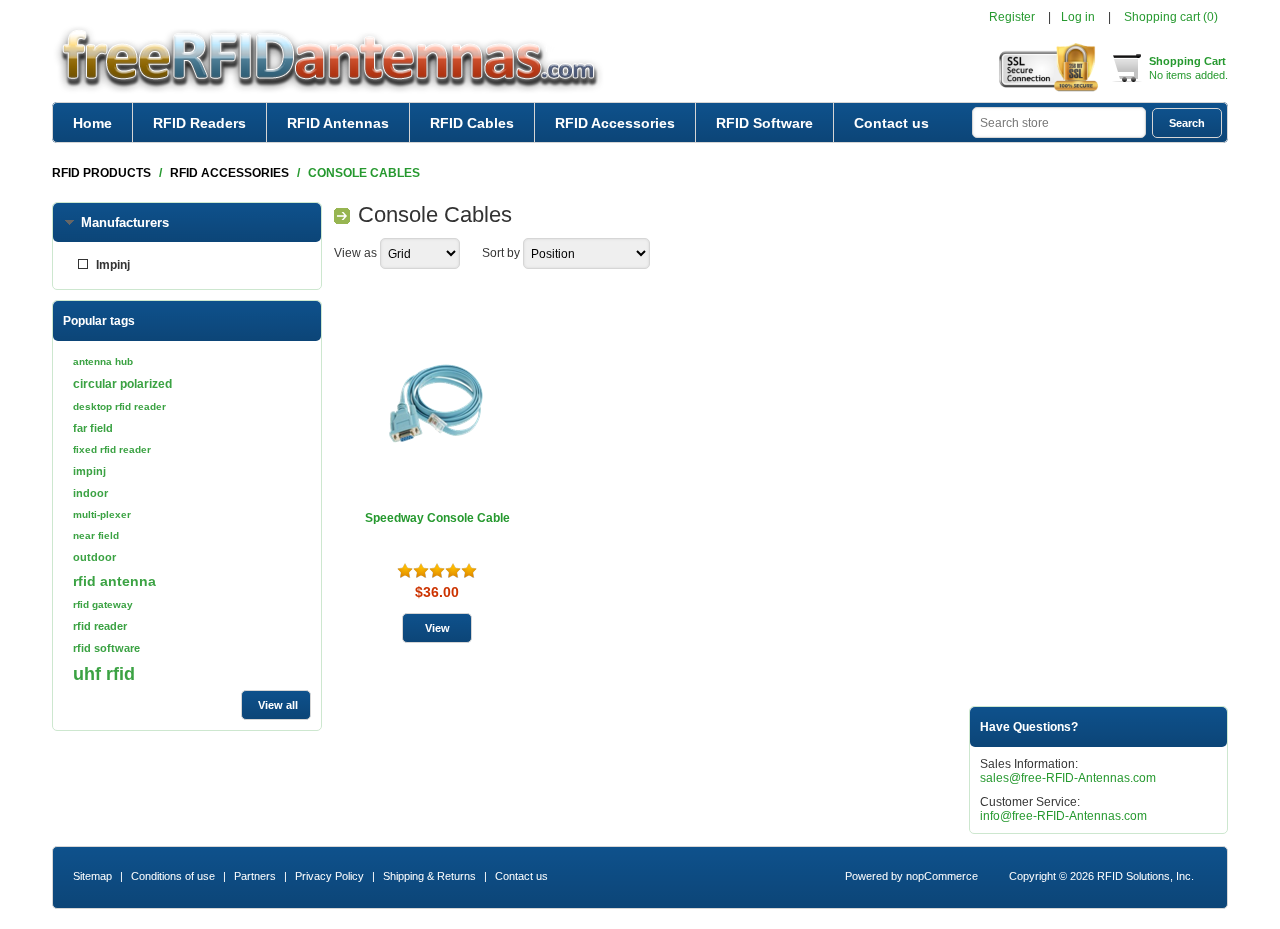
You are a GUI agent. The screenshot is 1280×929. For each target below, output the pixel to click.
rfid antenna (114, 581)
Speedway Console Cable (437, 518)
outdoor (94, 557)
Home (92, 123)
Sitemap (92, 876)
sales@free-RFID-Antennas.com (1068, 778)
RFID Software (764, 123)
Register (1012, 17)
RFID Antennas (338, 123)
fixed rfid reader (112, 449)
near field (96, 535)
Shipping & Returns (429, 876)
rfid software (106, 648)
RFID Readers (199, 123)
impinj (89, 471)
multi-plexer (102, 514)
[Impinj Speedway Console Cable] (437, 402)
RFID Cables (472, 123)
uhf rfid (104, 674)
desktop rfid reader (119, 406)
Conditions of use (173, 876)
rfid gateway (103, 604)
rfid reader (100, 626)
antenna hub (103, 361)
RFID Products (101, 173)
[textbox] (1059, 122)
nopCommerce (942, 876)
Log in (1078, 17)
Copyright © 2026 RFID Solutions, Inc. (1101, 876)
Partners (255, 876)
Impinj (113, 265)
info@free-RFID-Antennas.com (1063, 816)
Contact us (891, 123)
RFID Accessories (615, 123)
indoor (90, 493)
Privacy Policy (329, 876)
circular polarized (122, 384)
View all (278, 705)
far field (93, 428)
